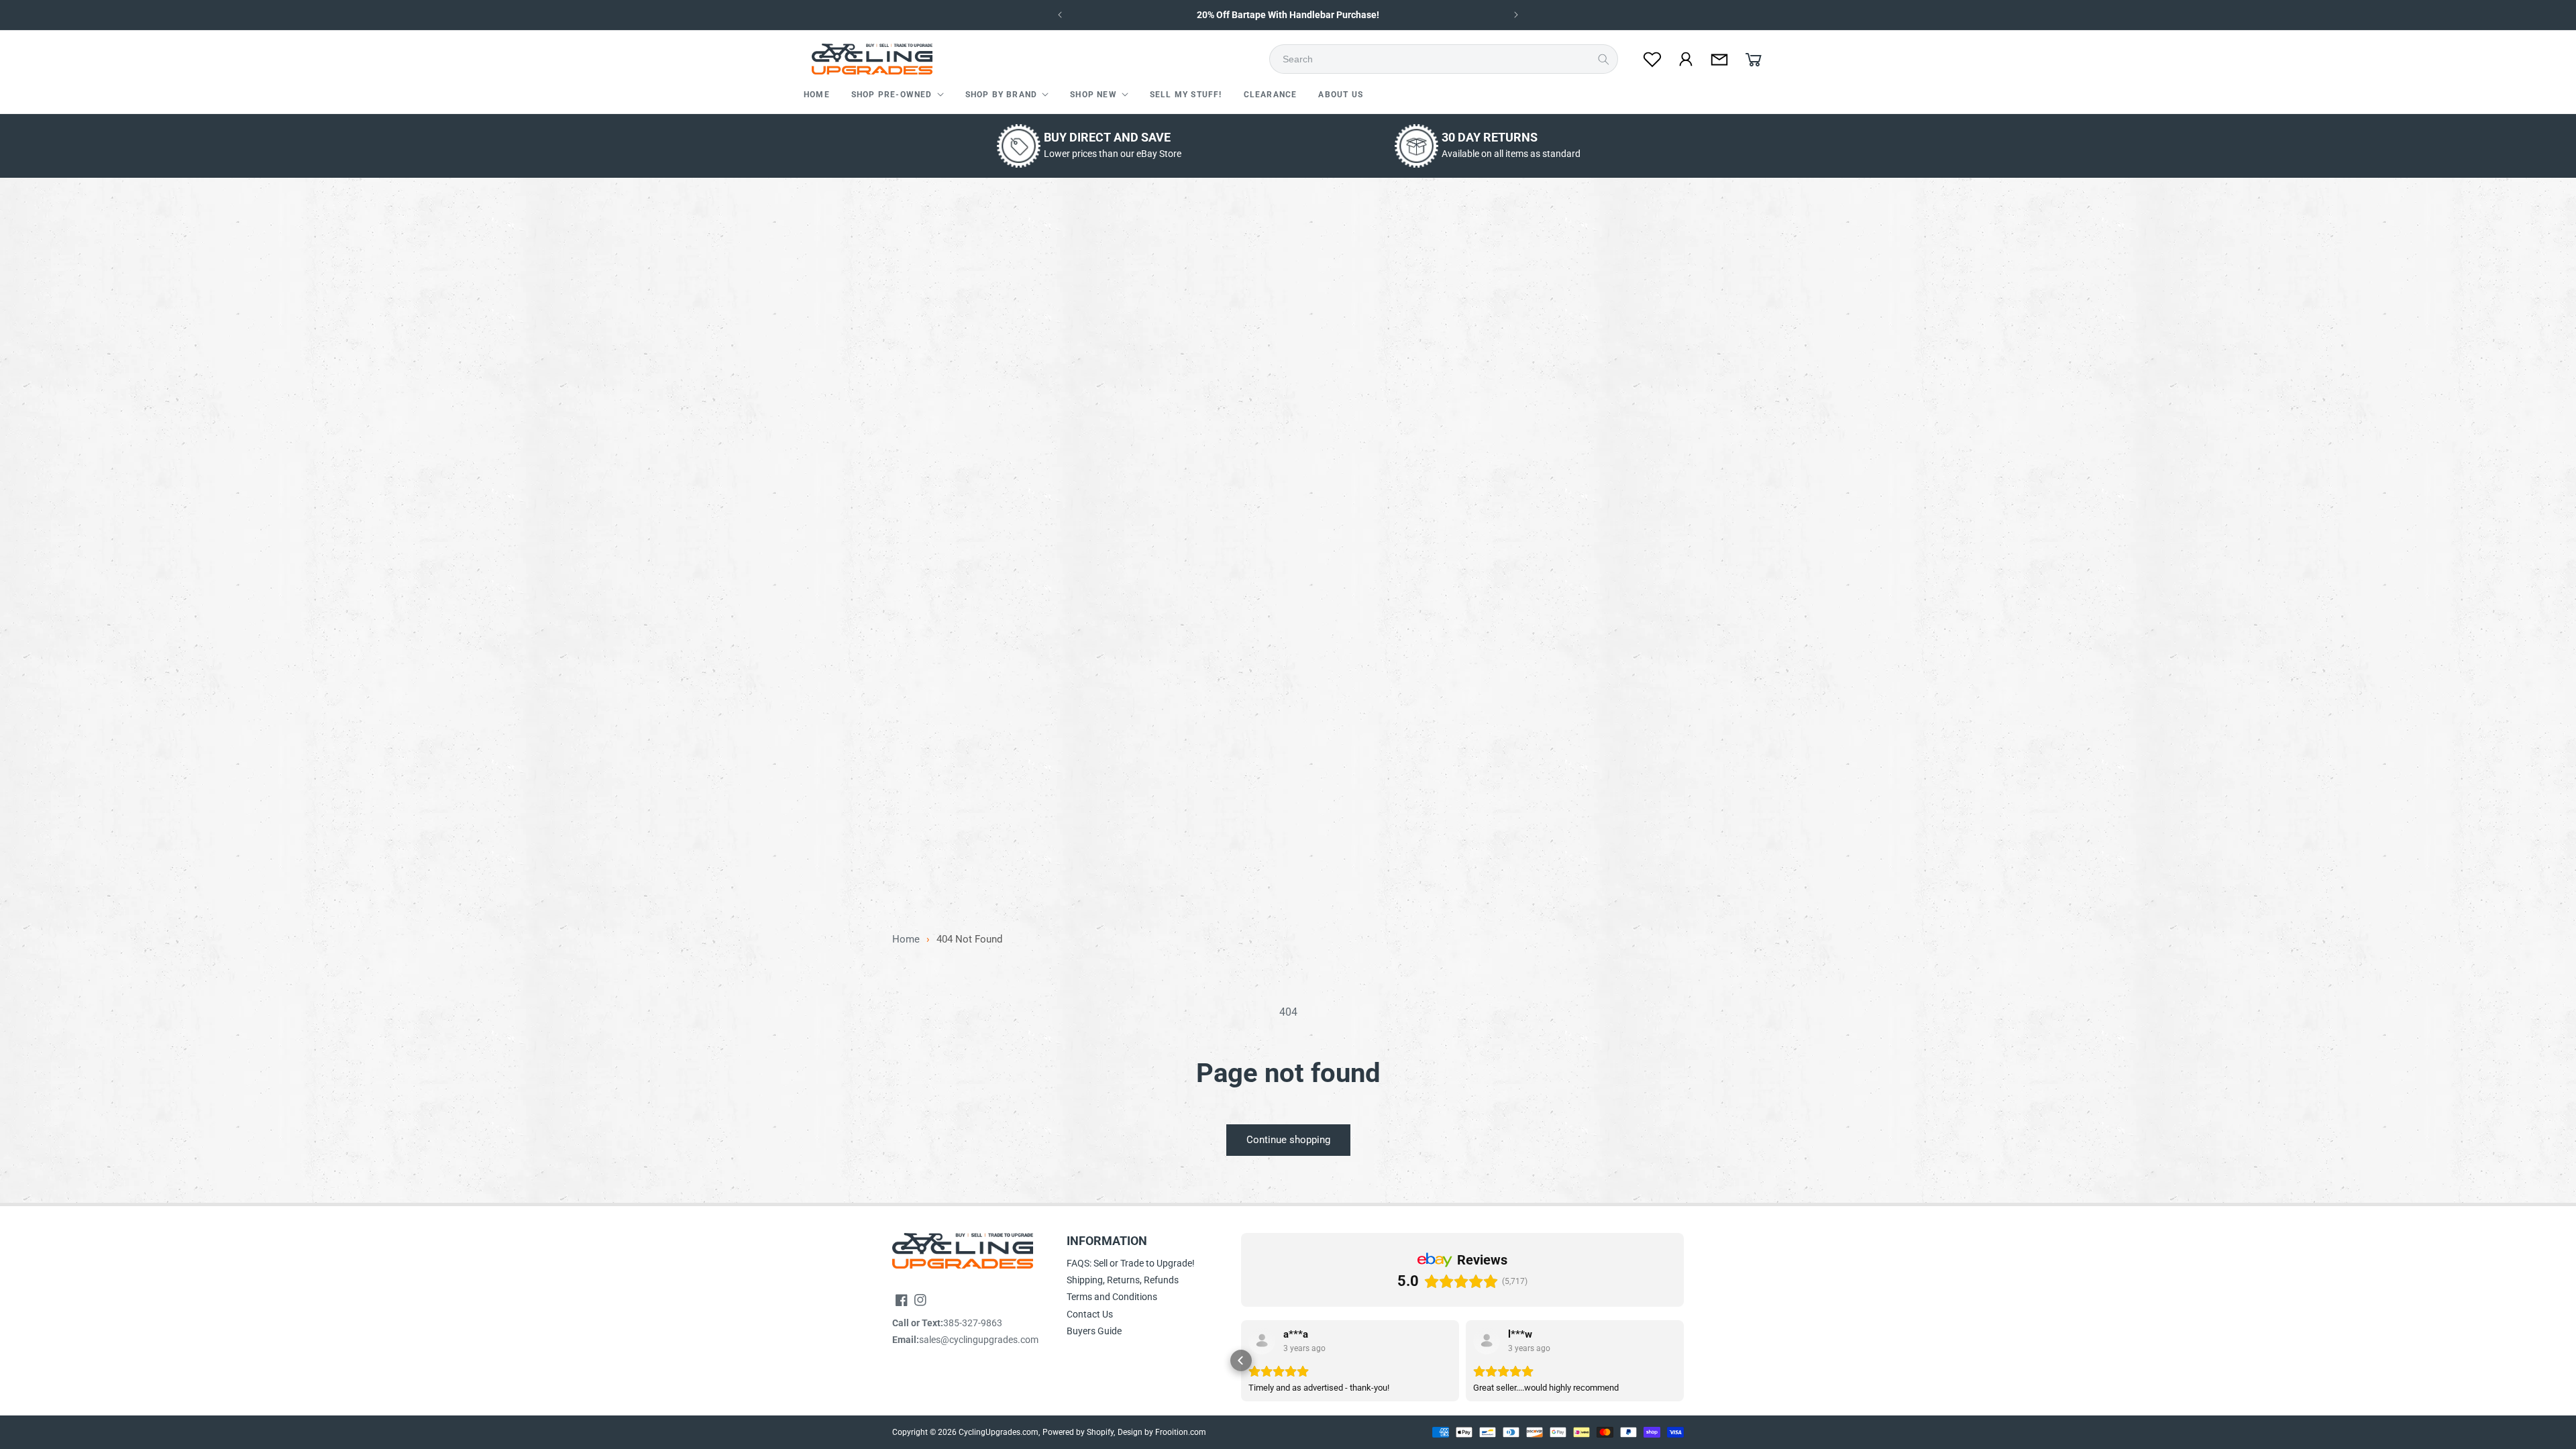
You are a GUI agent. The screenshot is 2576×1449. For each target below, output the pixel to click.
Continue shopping (1288, 1140)
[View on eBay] (1262, 1341)
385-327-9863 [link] (973, 1323)
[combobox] (1448, 59)
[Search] (1603, 59)
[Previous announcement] (1060, 15)
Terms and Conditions (1112, 1297)
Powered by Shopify (1078, 1432)
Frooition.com (1181, 1432)
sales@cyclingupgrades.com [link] (979, 1340)
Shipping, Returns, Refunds (1123, 1280)
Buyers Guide (1094, 1331)
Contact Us (1090, 1314)
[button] (898, 95)
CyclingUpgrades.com (999, 1432)
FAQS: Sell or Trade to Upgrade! (1131, 1263)
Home (906, 940)
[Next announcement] (1516, 15)
